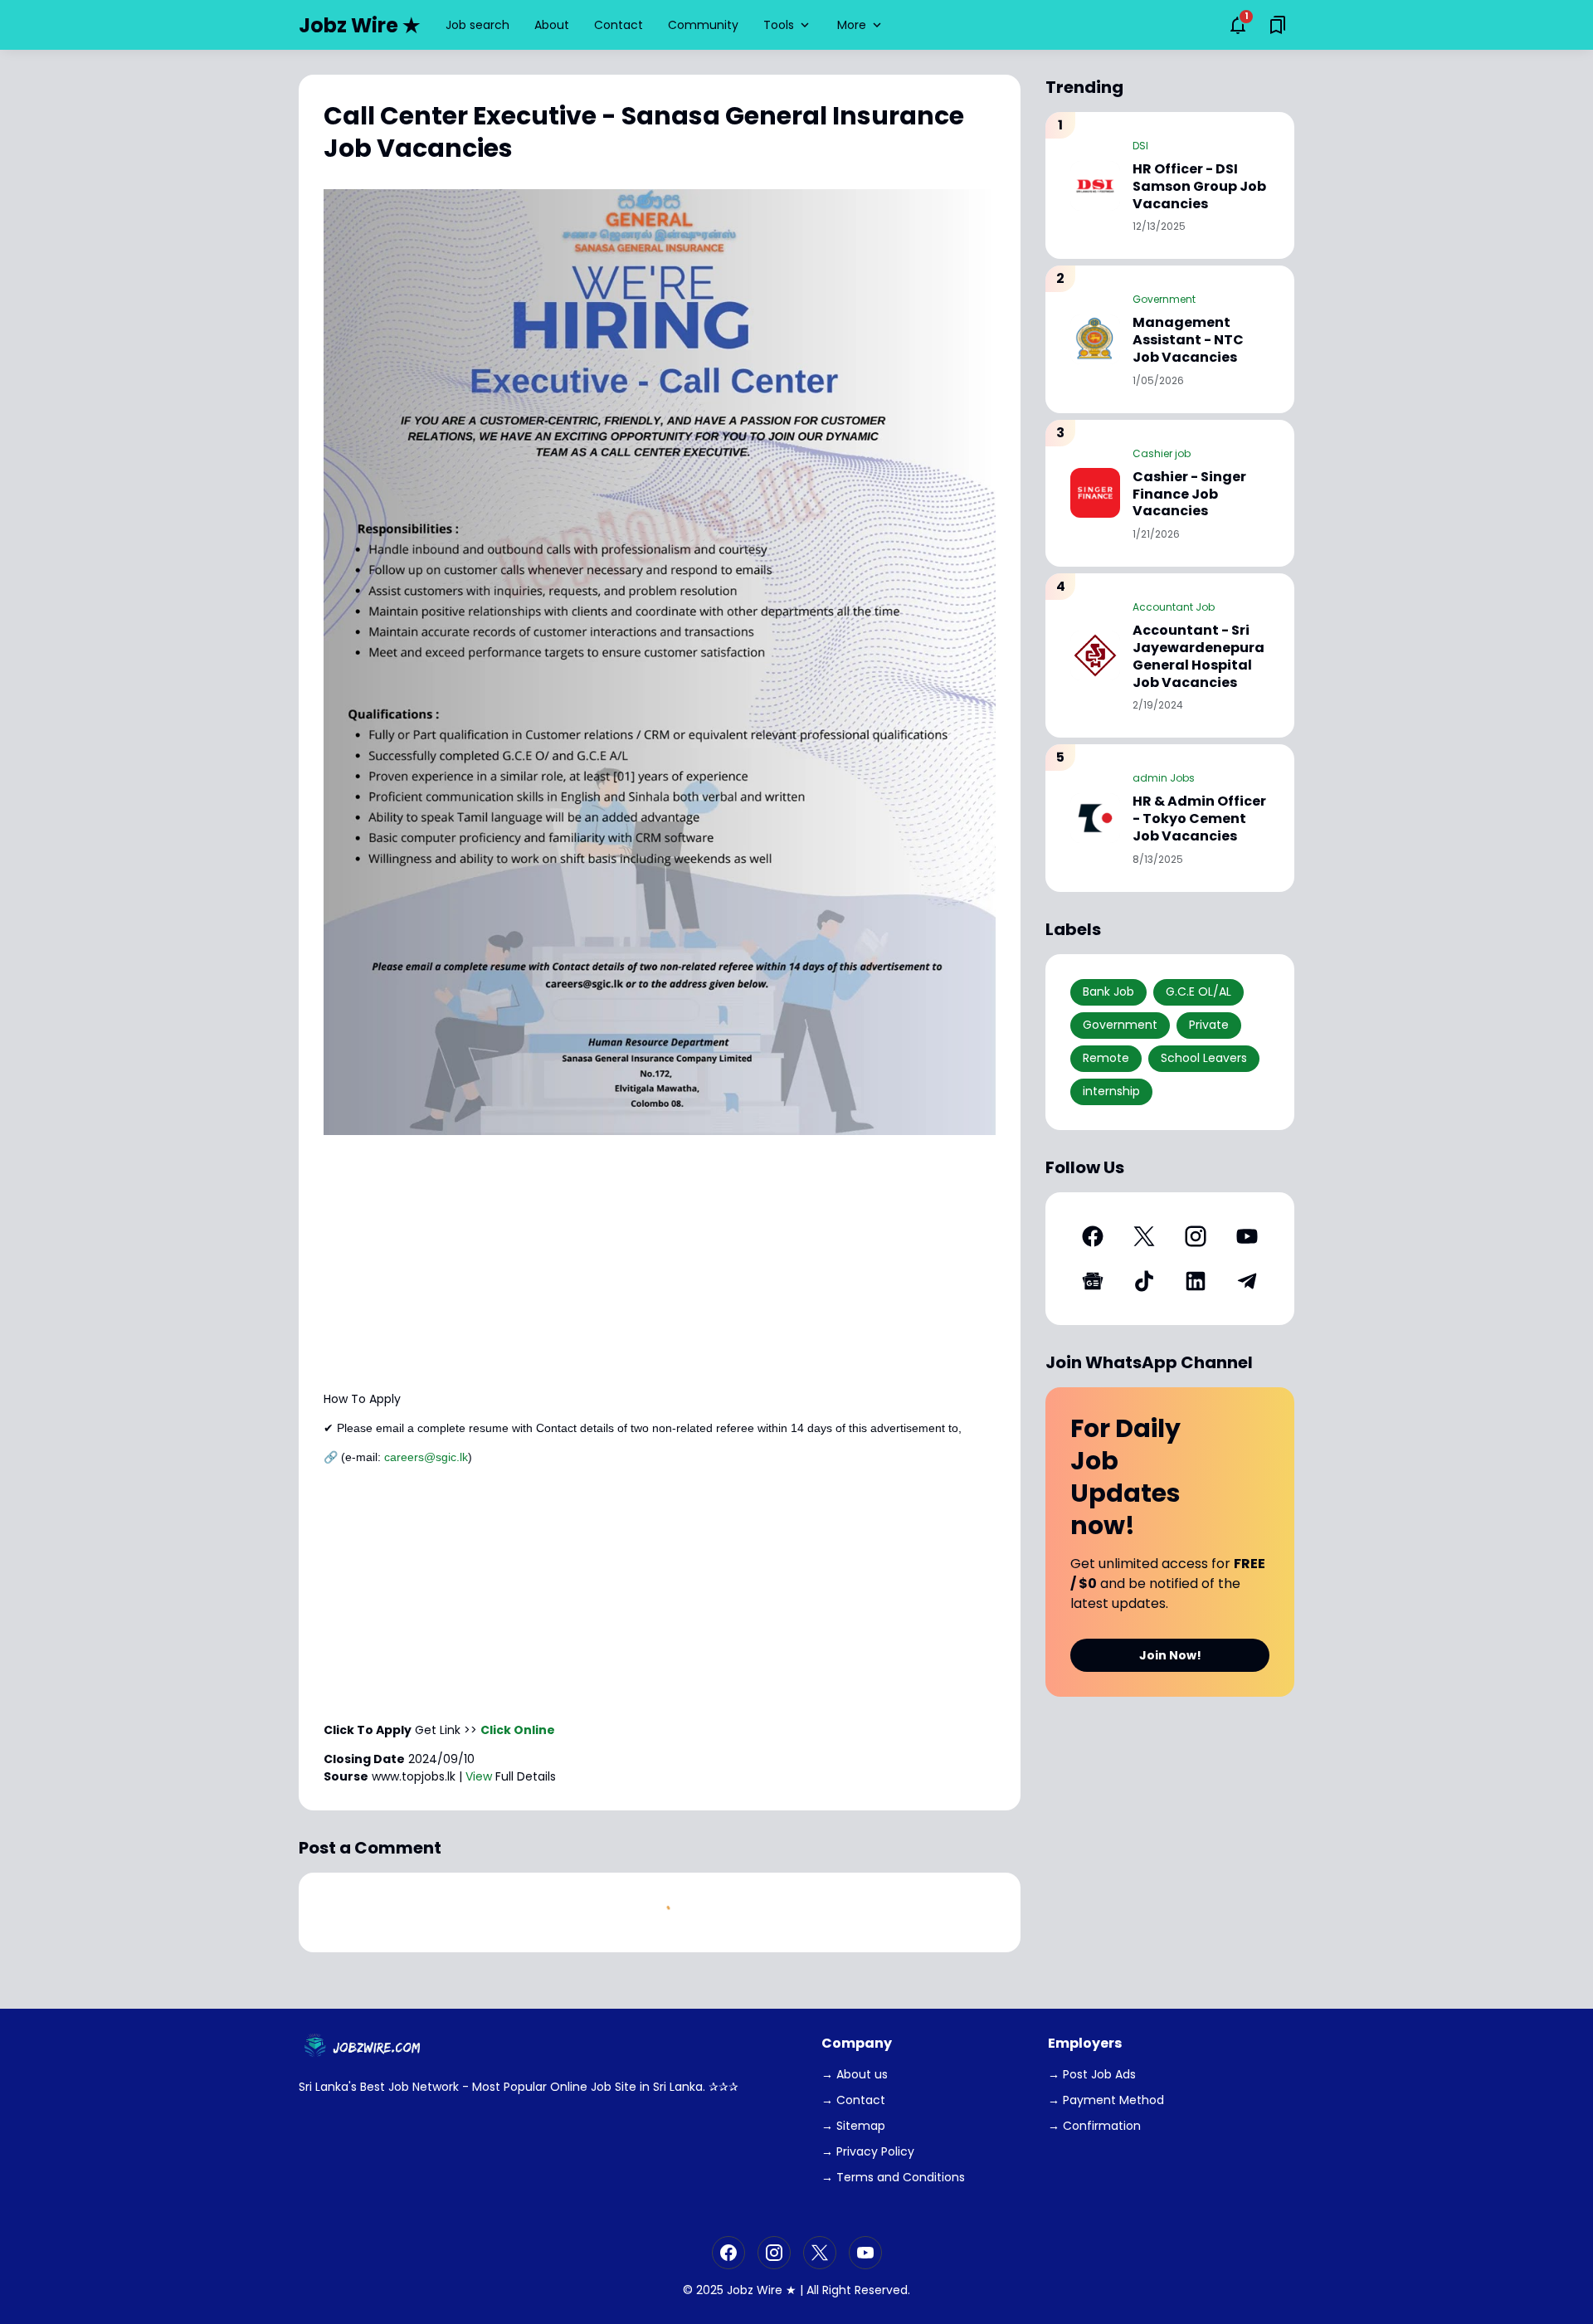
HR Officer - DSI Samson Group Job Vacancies (1199, 187)
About (552, 25)
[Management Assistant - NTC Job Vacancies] (1095, 339)
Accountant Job (1174, 607)
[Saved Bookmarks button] (1278, 25)
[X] (1144, 1236)
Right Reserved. (866, 2290)
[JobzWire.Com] (364, 2047)
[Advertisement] (660, 1263)
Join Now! (1170, 1655)
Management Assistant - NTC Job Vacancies (1188, 340)
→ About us (855, 2074)
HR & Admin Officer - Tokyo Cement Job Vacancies (1199, 819)
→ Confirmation (1094, 2126)
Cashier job (1162, 453)
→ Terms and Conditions (893, 2177)
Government (1164, 299)
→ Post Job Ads (1092, 2074)
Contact (619, 25)
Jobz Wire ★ (360, 25)
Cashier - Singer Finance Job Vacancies (1189, 495)
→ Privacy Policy (868, 2151)
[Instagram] (1196, 1236)
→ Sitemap (853, 2126)
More (852, 25)
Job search (477, 25)
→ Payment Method (1106, 2100)
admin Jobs (1164, 778)
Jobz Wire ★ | (765, 2290)
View (479, 1776)
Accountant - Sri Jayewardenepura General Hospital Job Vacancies (1198, 657)
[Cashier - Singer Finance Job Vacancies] (1095, 493)
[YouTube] (1247, 1236)
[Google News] (1093, 1281)
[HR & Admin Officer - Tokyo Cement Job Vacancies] (1095, 818)
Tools (779, 25)
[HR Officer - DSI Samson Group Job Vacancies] (1095, 186)
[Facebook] (1093, 1236)
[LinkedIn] (1196, 1281)
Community (703, 25)
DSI (1140, 146)
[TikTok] (1144, 1281)
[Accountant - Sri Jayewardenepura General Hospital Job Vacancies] (1095, 655)
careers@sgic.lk (426, 1457)
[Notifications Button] (1238, 25)
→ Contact (853, 2100)
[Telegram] (1247, 1281)
